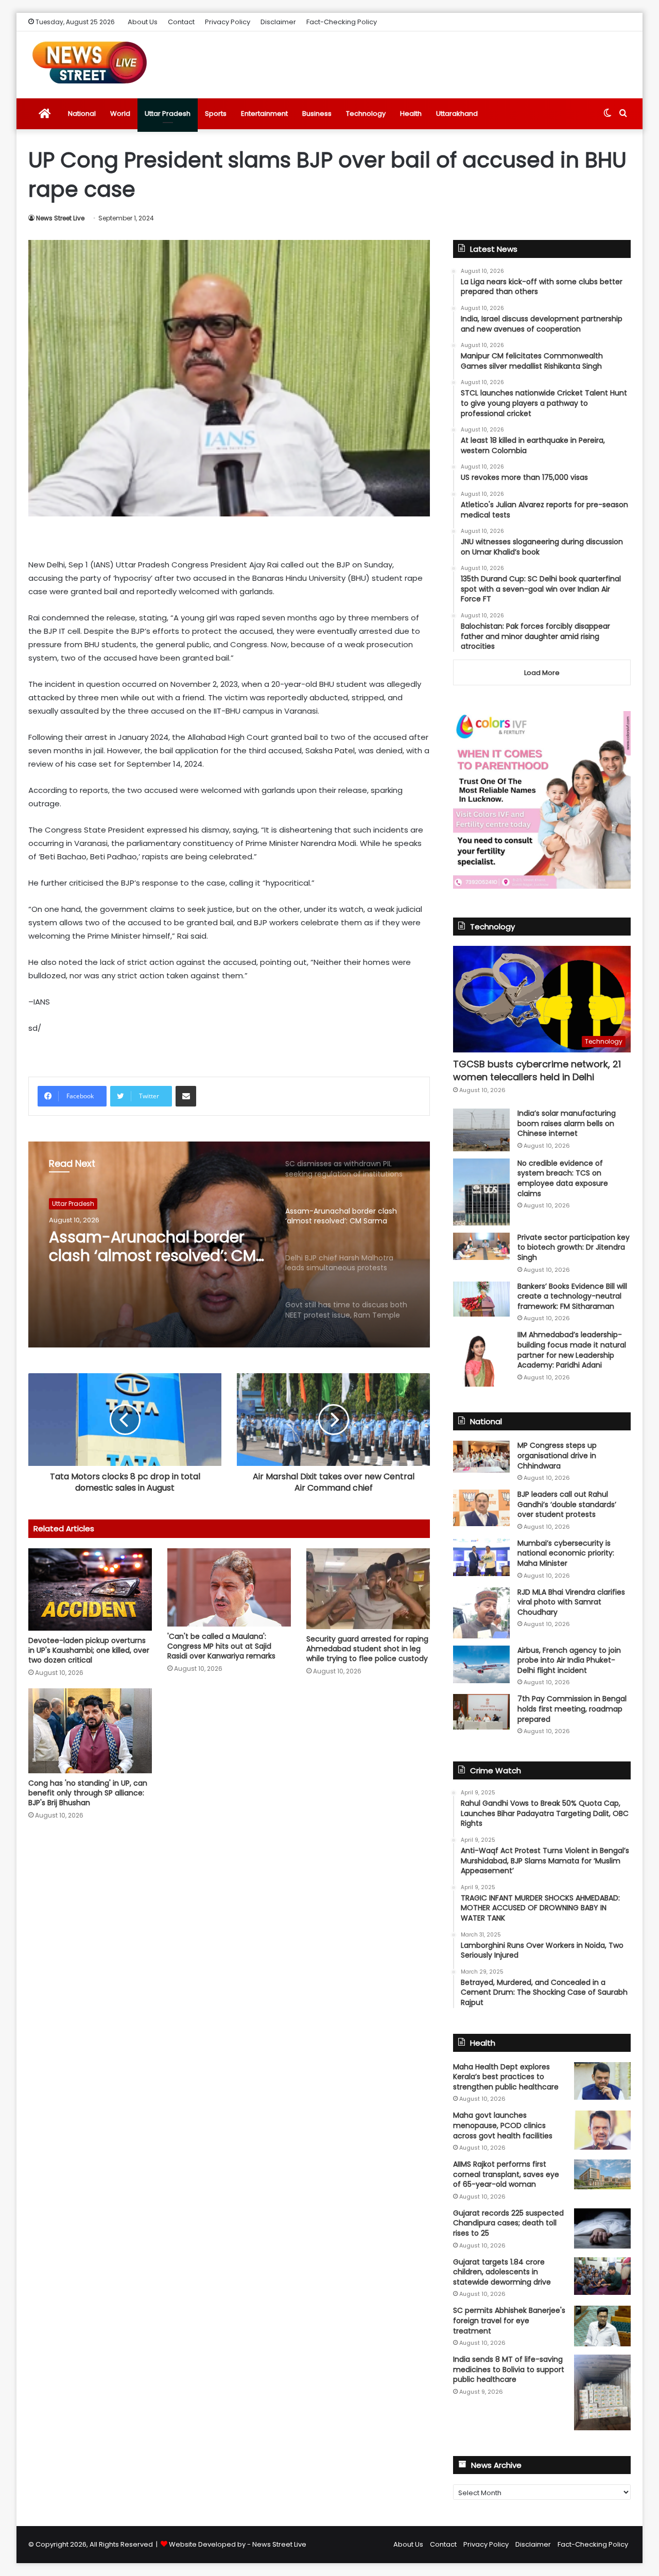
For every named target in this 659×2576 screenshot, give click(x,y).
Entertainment (264, 114)
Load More (542, 673)
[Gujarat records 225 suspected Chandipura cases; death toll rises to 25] (602, 2228)
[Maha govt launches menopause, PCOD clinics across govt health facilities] (602, 2130)
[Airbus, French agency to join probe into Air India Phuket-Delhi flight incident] (481, 1664)
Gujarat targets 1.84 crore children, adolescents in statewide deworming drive (502, 2272)
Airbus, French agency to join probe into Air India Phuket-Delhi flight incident (569, 1660)
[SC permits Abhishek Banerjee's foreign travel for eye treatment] (602, 2326)
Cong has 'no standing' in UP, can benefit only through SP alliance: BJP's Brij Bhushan (88, 1793)
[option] (229, 1244)
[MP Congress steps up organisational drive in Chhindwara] (481, 1457)
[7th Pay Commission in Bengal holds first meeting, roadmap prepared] (481, 1711)
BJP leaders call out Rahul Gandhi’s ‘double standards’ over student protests (567, 1504)
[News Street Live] (90, 62)
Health (411, 114)
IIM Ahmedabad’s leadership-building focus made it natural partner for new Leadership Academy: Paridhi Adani (572, 1350)
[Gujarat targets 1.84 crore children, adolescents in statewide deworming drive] (602, 2276)
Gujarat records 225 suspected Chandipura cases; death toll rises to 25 (508, 2223)
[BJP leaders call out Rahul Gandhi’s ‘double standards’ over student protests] (481, 1508)
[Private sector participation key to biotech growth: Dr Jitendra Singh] (481, 1246)
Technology (366, 114)
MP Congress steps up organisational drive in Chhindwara (557, 1455)
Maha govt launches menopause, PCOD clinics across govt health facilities (503, 2125)
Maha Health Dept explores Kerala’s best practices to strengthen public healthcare (506, 2077)
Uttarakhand (457, 114)
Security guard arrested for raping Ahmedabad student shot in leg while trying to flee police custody (367, 1649)
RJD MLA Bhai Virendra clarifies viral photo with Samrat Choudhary (571, 1602)
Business (317, 114)
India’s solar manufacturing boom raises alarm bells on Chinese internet (567, 1123)
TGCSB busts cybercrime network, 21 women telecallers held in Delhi (537, 1070)
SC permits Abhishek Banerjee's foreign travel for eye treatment (509, 2320)
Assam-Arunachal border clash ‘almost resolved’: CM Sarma (152, 1247)
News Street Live (60, 218)
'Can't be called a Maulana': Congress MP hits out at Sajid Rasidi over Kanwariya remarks (221, 1646)
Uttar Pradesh (168, 114)
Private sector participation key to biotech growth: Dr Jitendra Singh (574, 1247)
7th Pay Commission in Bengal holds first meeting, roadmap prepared (572, 1709)
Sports (216, 114)
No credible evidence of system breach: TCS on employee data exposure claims (563, 1178)
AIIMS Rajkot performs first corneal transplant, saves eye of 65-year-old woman (506, 2174)
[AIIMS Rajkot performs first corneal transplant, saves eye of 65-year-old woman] (602, 2174)
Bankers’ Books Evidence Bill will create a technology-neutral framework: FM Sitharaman (572, 1296)
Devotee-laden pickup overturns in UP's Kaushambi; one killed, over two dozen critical (89, 1650)
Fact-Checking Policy (342, 22)
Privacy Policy (228, 22)
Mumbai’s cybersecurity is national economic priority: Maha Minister (566, 1553)
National (82, 114)
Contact (181, 22)
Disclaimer (278, 22)
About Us (143, 22)
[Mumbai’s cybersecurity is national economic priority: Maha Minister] (481, 1557)
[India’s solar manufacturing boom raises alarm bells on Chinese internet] (481, 1130)
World (120, 114)
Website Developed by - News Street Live (238, 2544)
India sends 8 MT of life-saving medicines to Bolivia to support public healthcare (509, 2369)
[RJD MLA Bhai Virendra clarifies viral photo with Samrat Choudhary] (481, 1613)
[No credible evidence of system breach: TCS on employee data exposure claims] (481, 1192)
